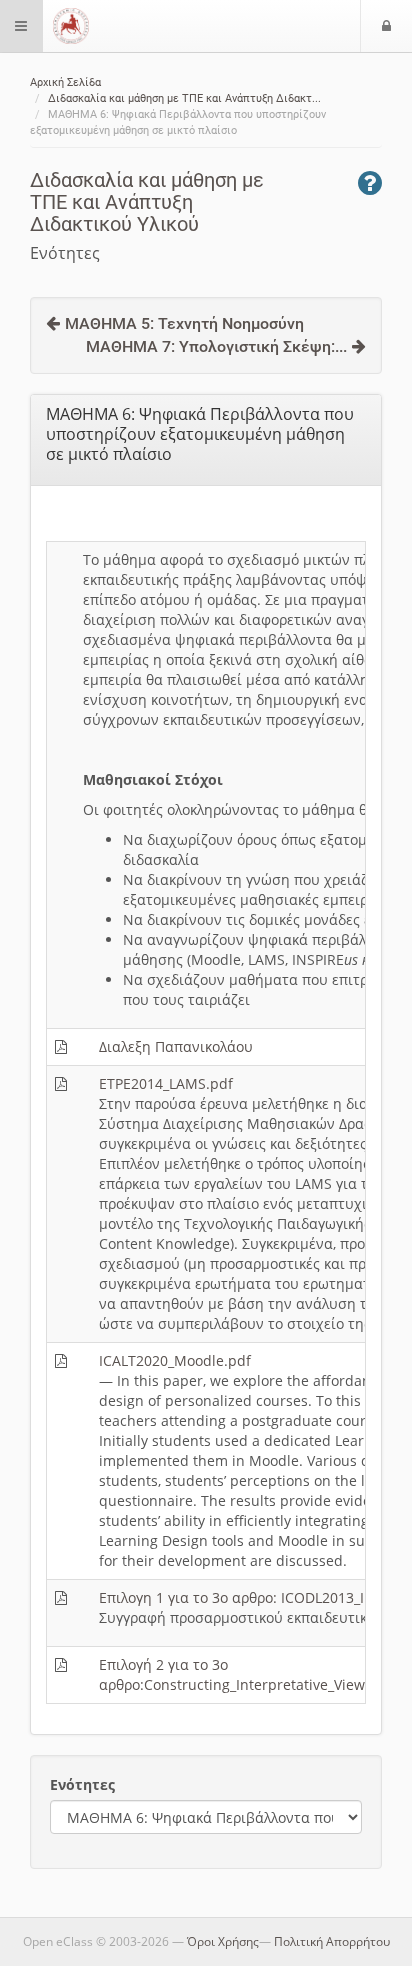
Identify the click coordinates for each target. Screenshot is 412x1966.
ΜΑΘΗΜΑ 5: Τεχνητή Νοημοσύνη (184, 323)
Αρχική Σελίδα (65, 82)
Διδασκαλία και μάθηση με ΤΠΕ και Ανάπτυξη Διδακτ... (184, 98)
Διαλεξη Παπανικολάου (176, 1046)
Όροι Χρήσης (223, 1941)
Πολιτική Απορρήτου (332, 1941)
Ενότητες (82, 1784)
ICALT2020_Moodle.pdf (175, 1360)
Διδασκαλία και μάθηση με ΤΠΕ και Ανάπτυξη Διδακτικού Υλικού (147, 202)
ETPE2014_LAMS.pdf (166, 1083)
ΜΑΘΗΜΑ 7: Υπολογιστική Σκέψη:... (216, 346)
